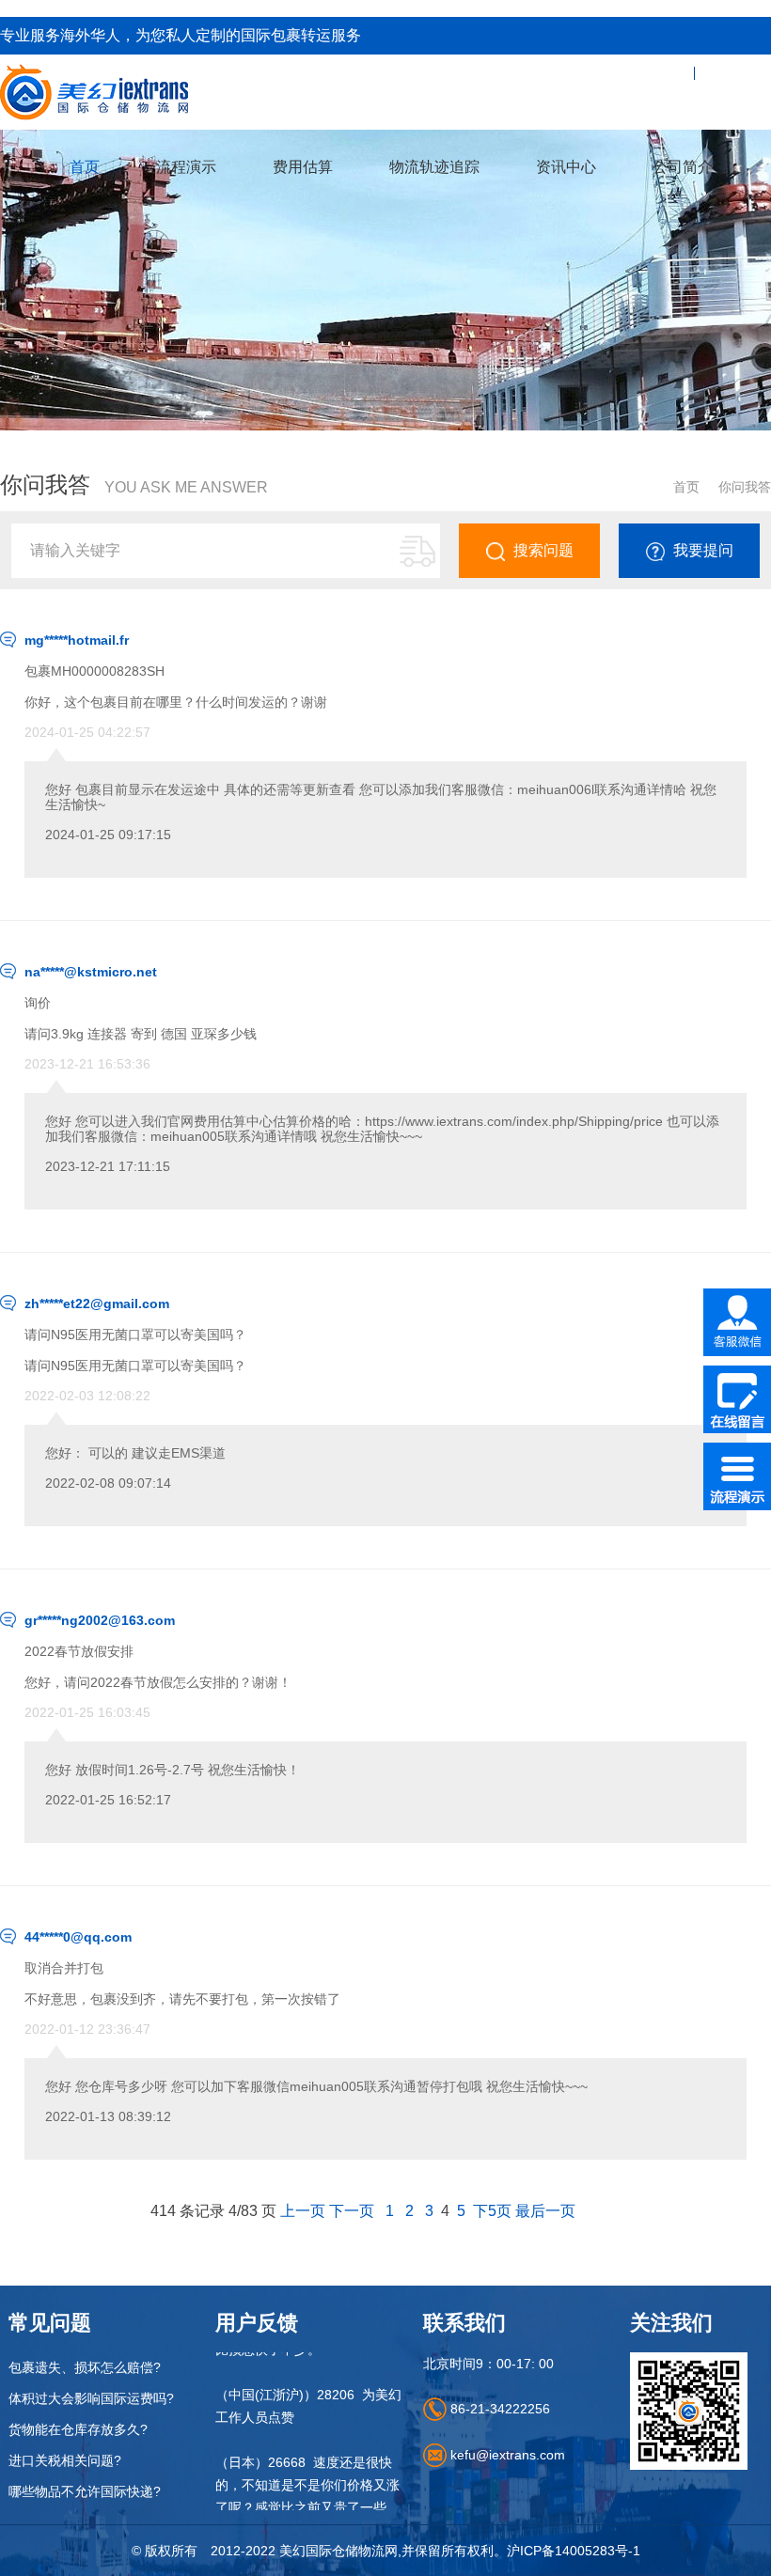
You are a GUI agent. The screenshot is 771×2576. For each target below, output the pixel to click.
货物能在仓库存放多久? (78, 2429)
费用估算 (303, 167)
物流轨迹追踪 (434, 167)
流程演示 (186, 167)
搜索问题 (543, 550)
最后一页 (545, 2211)
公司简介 (683, 167)
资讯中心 (566, 167)
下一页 (352, 2211)
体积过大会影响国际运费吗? (91, 2398)
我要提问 (703, 550)
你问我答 (745, 487)
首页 (85, 167)
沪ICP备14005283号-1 (574, 2551)
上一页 (303, 2211)
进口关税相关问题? (65, 2460)
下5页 (492, 2211)
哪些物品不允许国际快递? (85, 2491)
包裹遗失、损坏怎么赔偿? (85, 2367)
